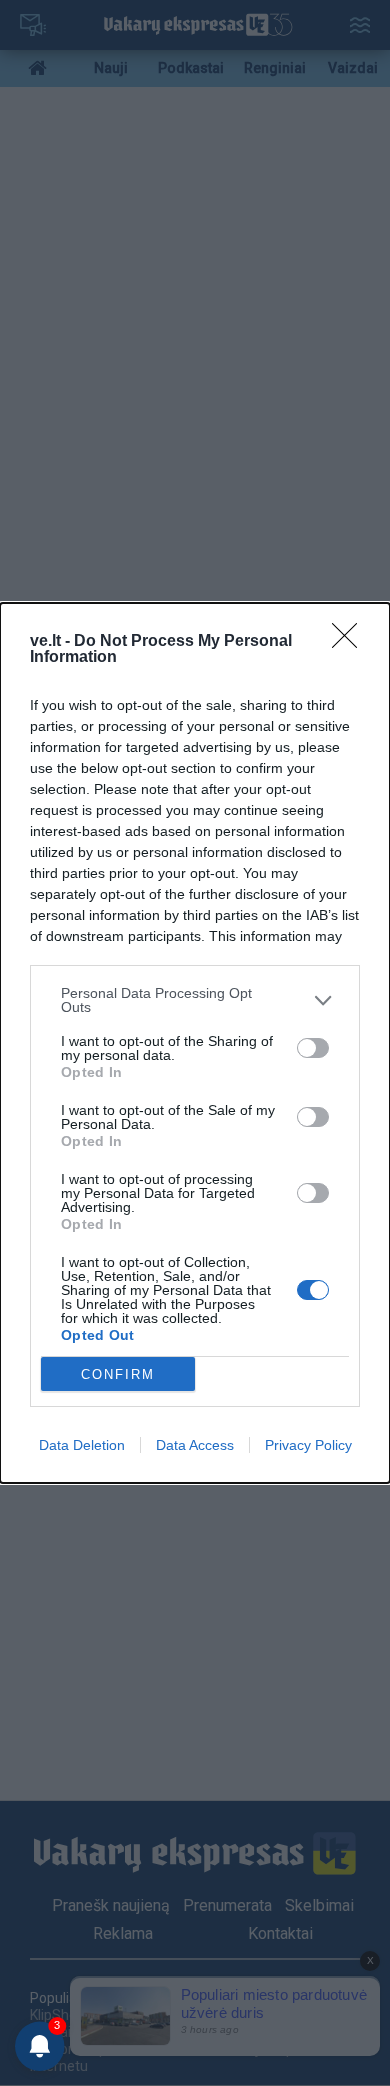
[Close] (351, 642)
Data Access (195, 1445)
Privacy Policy (308, 1445)
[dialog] (195, 1043)
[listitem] (195, 1000)
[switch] (313, 1048)
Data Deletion (82, 1445)
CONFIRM (118, 1374)
